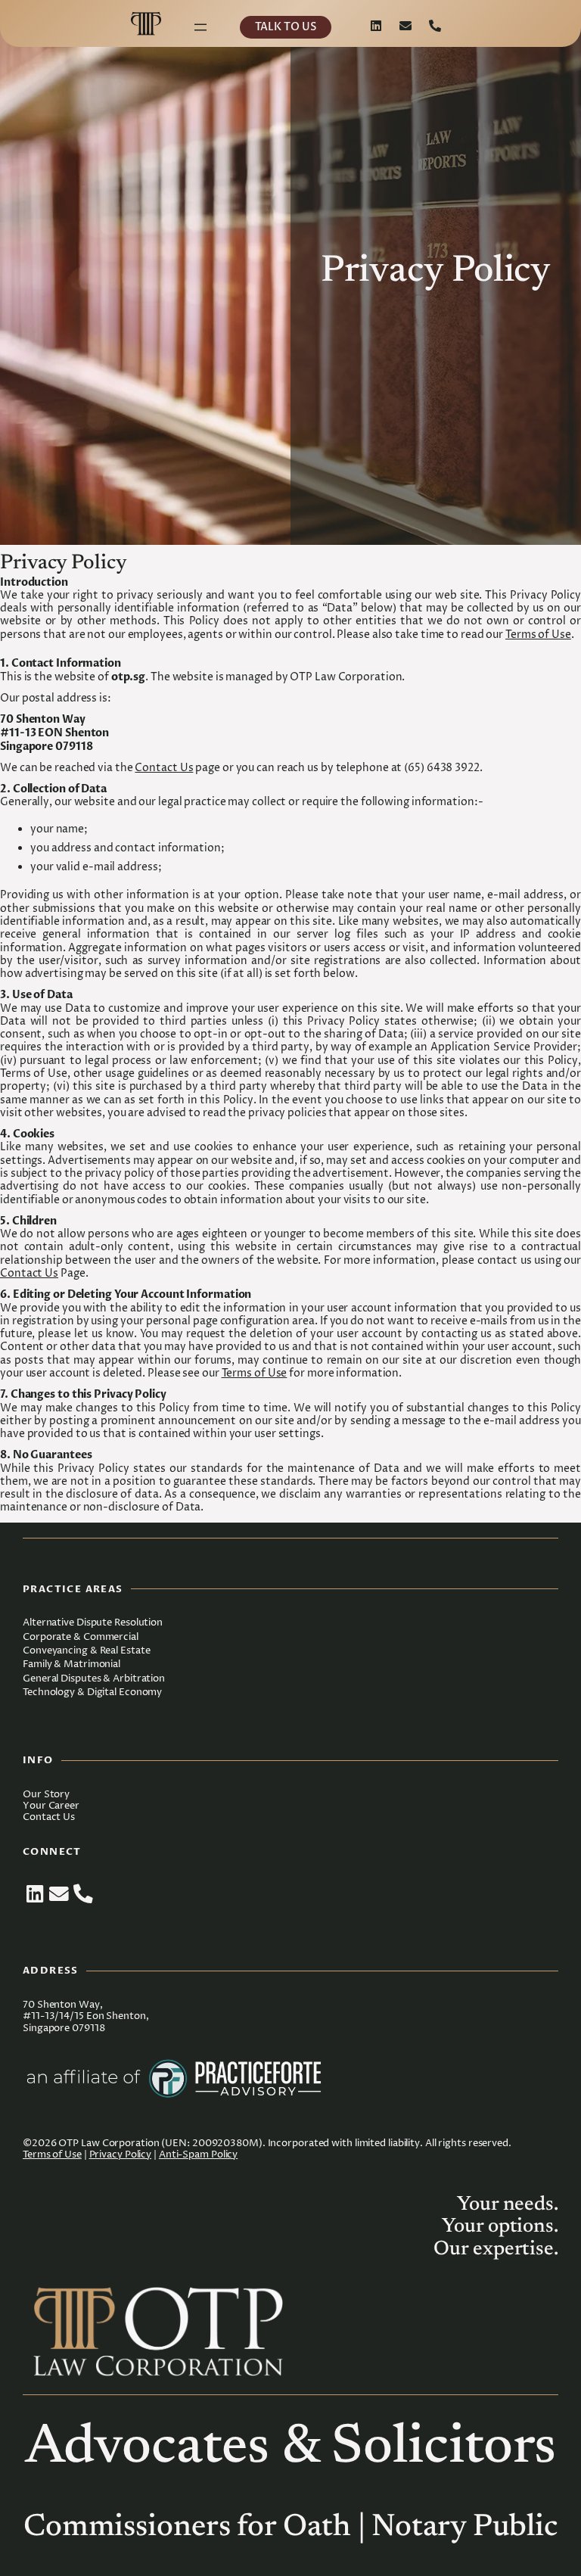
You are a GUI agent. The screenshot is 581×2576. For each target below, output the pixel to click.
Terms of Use (538, 635)
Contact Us (164, 768)
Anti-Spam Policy (198, 2155)
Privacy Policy (121, 2155)
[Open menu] (200, 27)
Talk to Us (285, 27)
